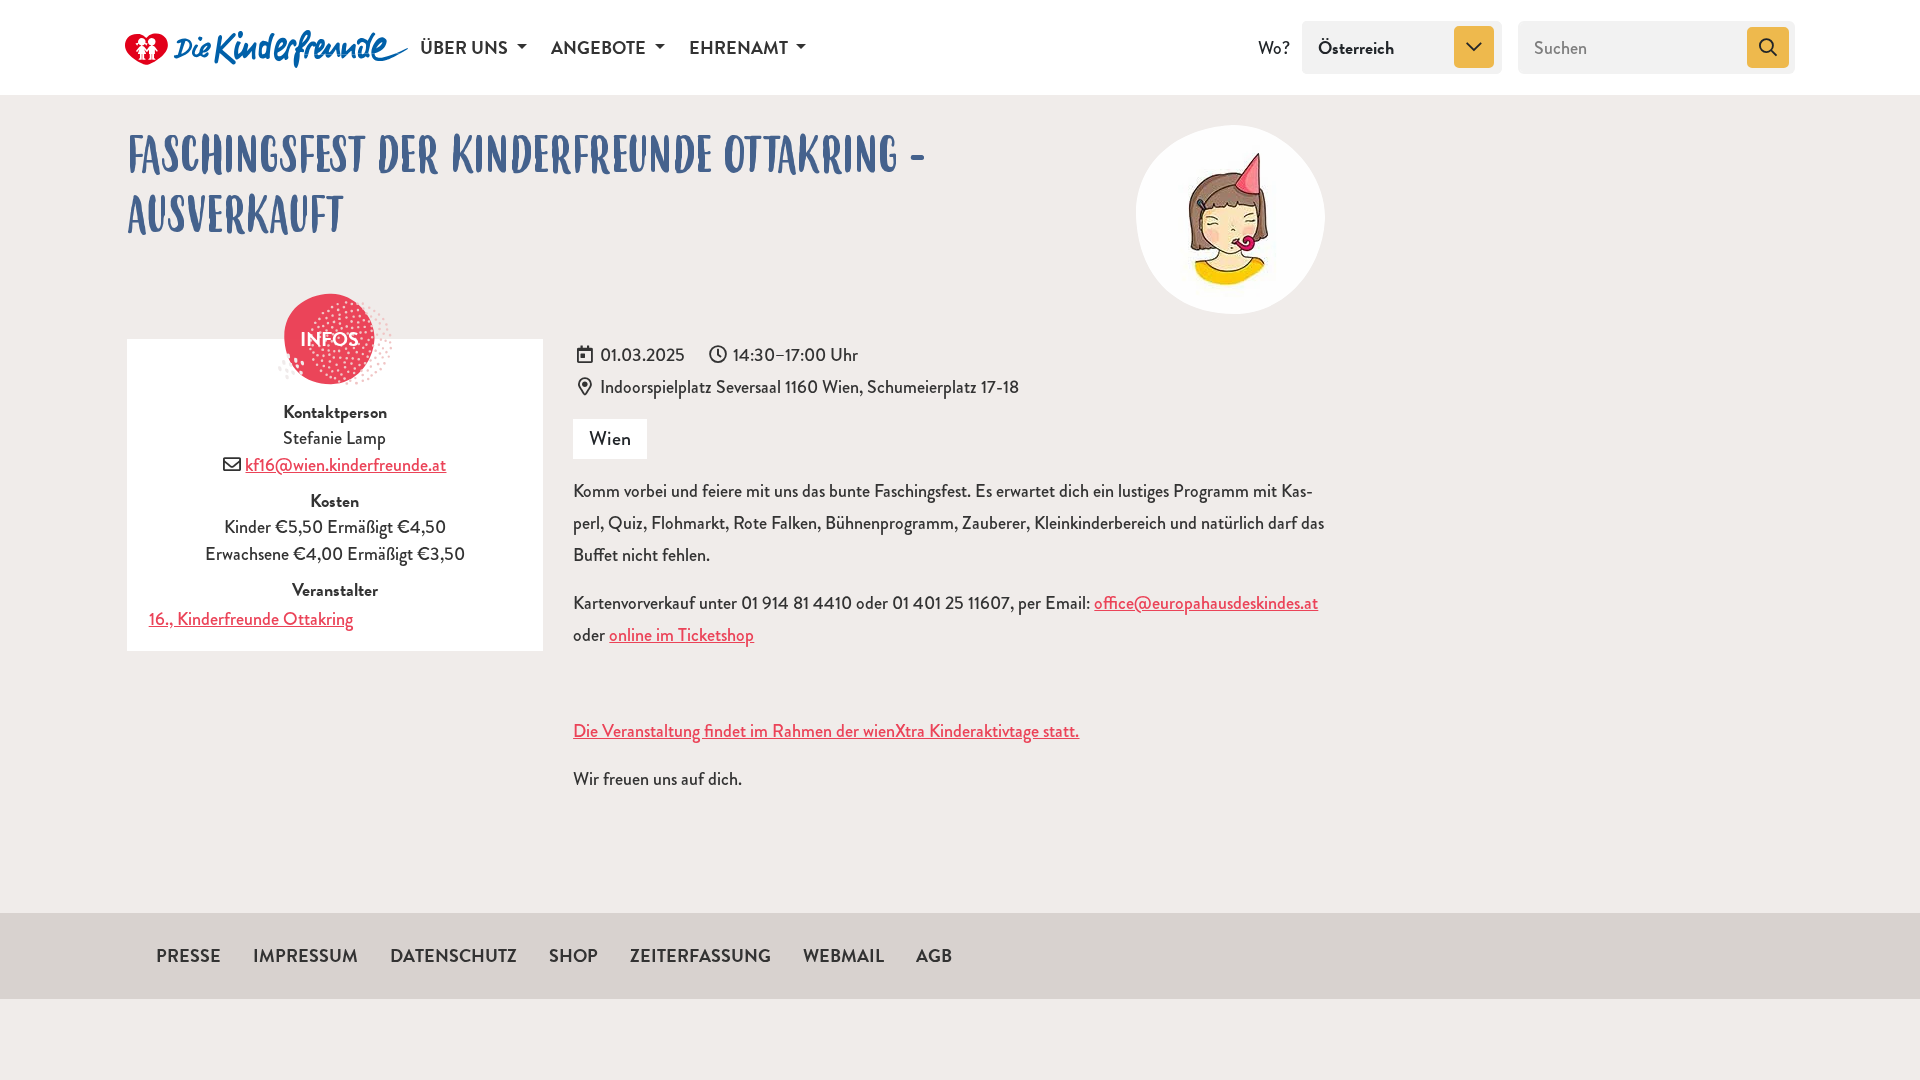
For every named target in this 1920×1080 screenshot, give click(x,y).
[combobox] (1402, 48)
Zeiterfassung (700, 955)
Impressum (305, 955)
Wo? (1274, 48)
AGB (934, 955)
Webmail (843, 955)
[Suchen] (1768, 48)
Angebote (600, 47)
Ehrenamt (740, 47)
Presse (188, 955)
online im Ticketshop (681, 635)
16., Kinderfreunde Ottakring (251, 619)
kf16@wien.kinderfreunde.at (345, 465)
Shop (573, 955)
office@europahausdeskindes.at (1206, 603)
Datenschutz (453, 955)
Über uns (466, 47)
